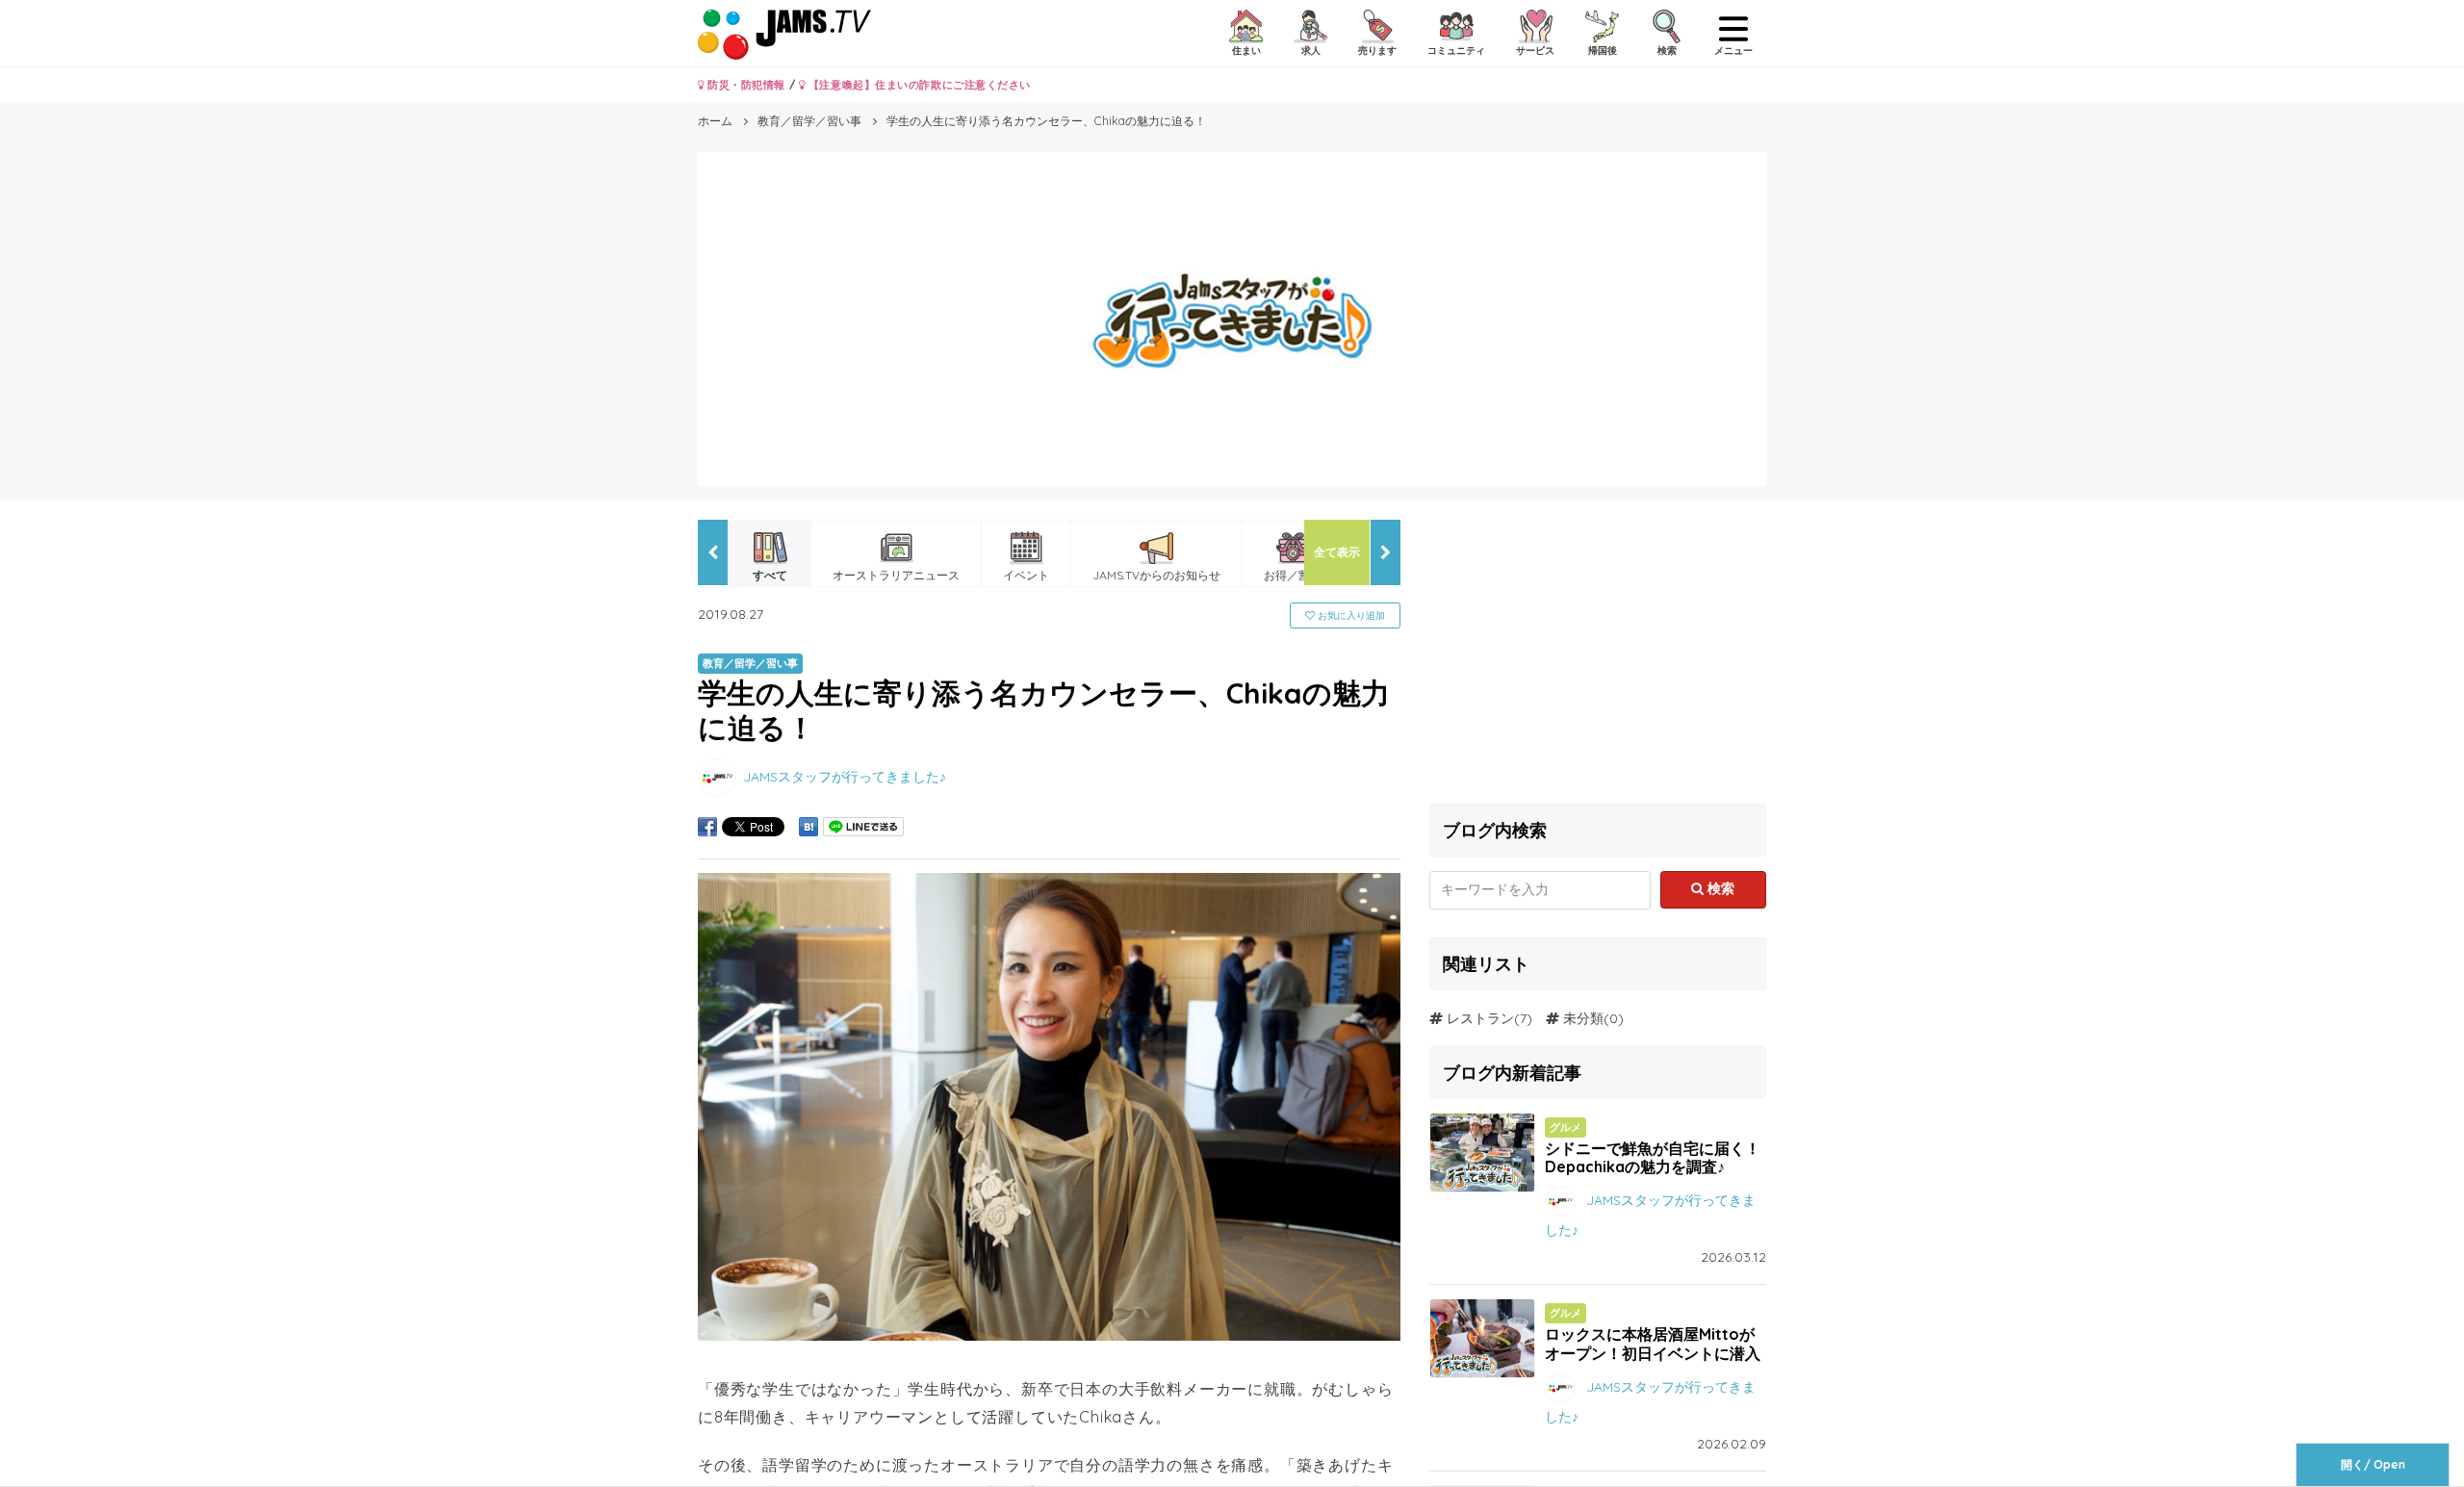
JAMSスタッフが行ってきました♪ (845, 777)
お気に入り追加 (1350, 615)
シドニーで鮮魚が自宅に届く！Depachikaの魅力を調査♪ (1653, 1157)
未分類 (1583, 1018)
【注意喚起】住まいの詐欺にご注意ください (918, 85)
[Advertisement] (1598, 654)
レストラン (1480, 1018)
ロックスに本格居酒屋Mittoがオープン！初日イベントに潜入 (1653, 1343)
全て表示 (1337, 552)
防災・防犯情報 (745, 85)
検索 (1719, 888)
